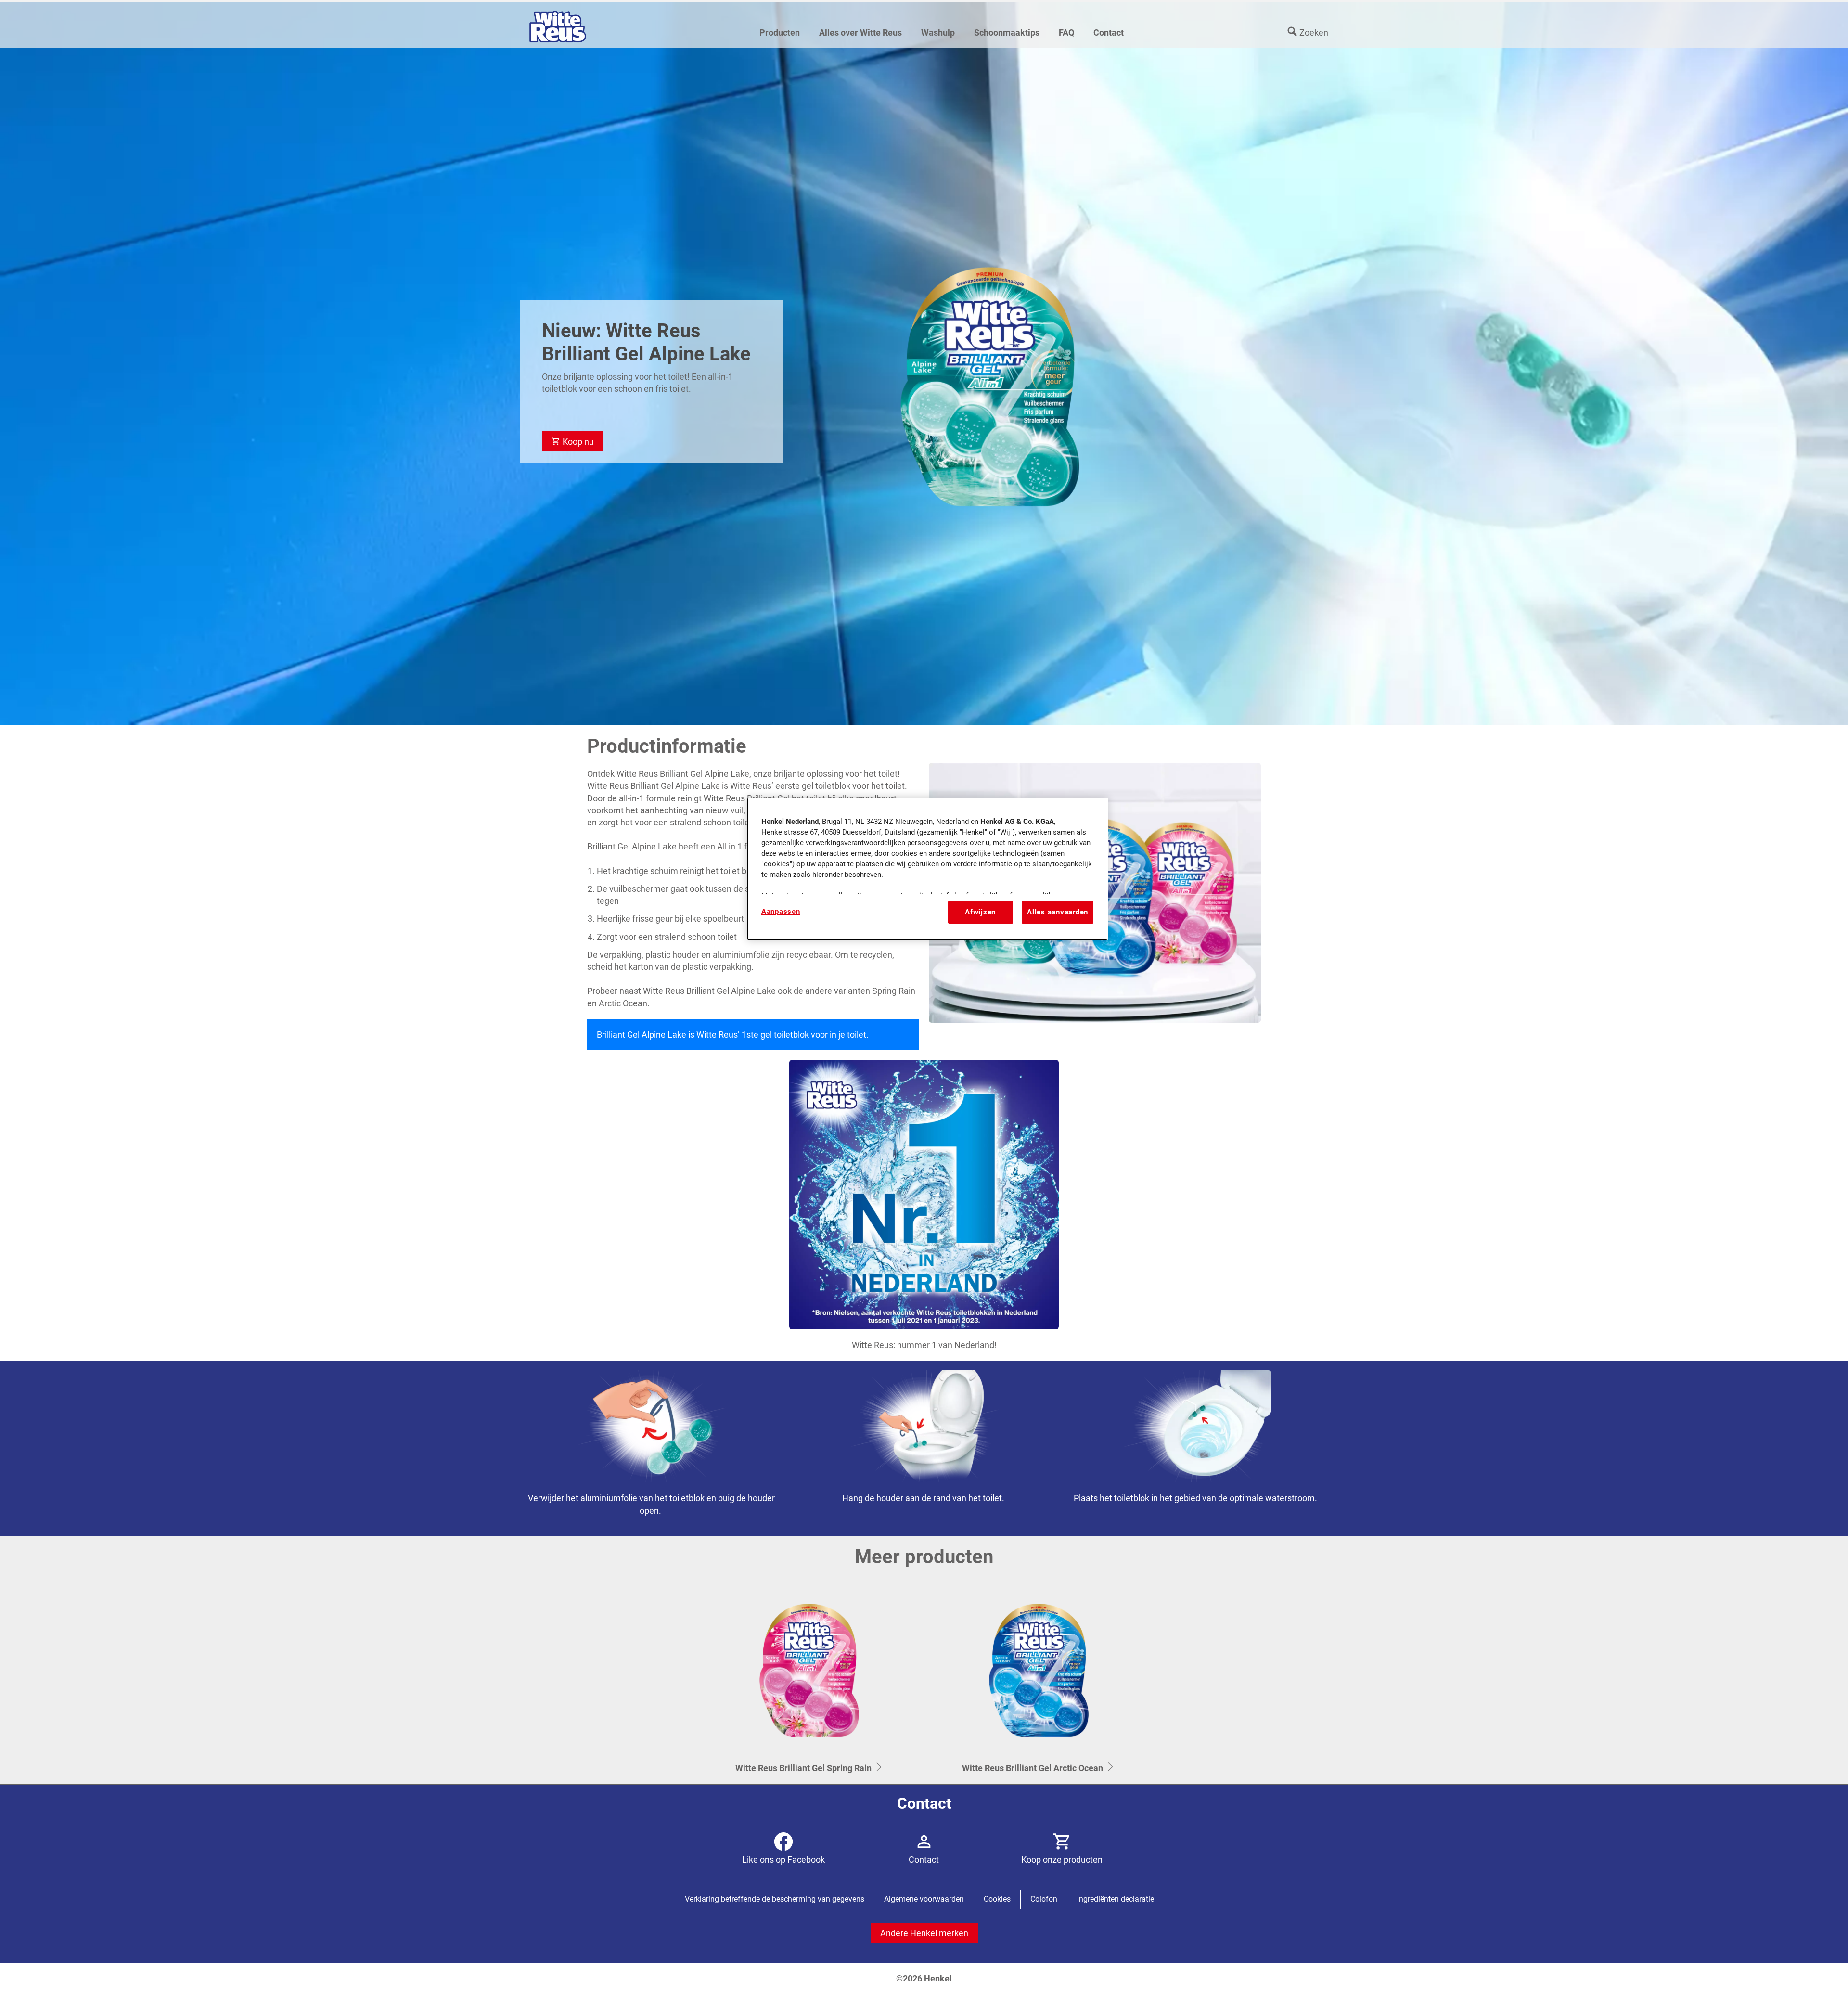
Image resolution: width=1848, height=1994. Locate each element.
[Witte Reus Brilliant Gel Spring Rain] (809, 1681)
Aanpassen (781, 912)
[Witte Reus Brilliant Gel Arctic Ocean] (1039, 1681)
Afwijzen (980, 912)
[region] (927, 869)
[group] (924, 1448)
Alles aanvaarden (1058, 912)
